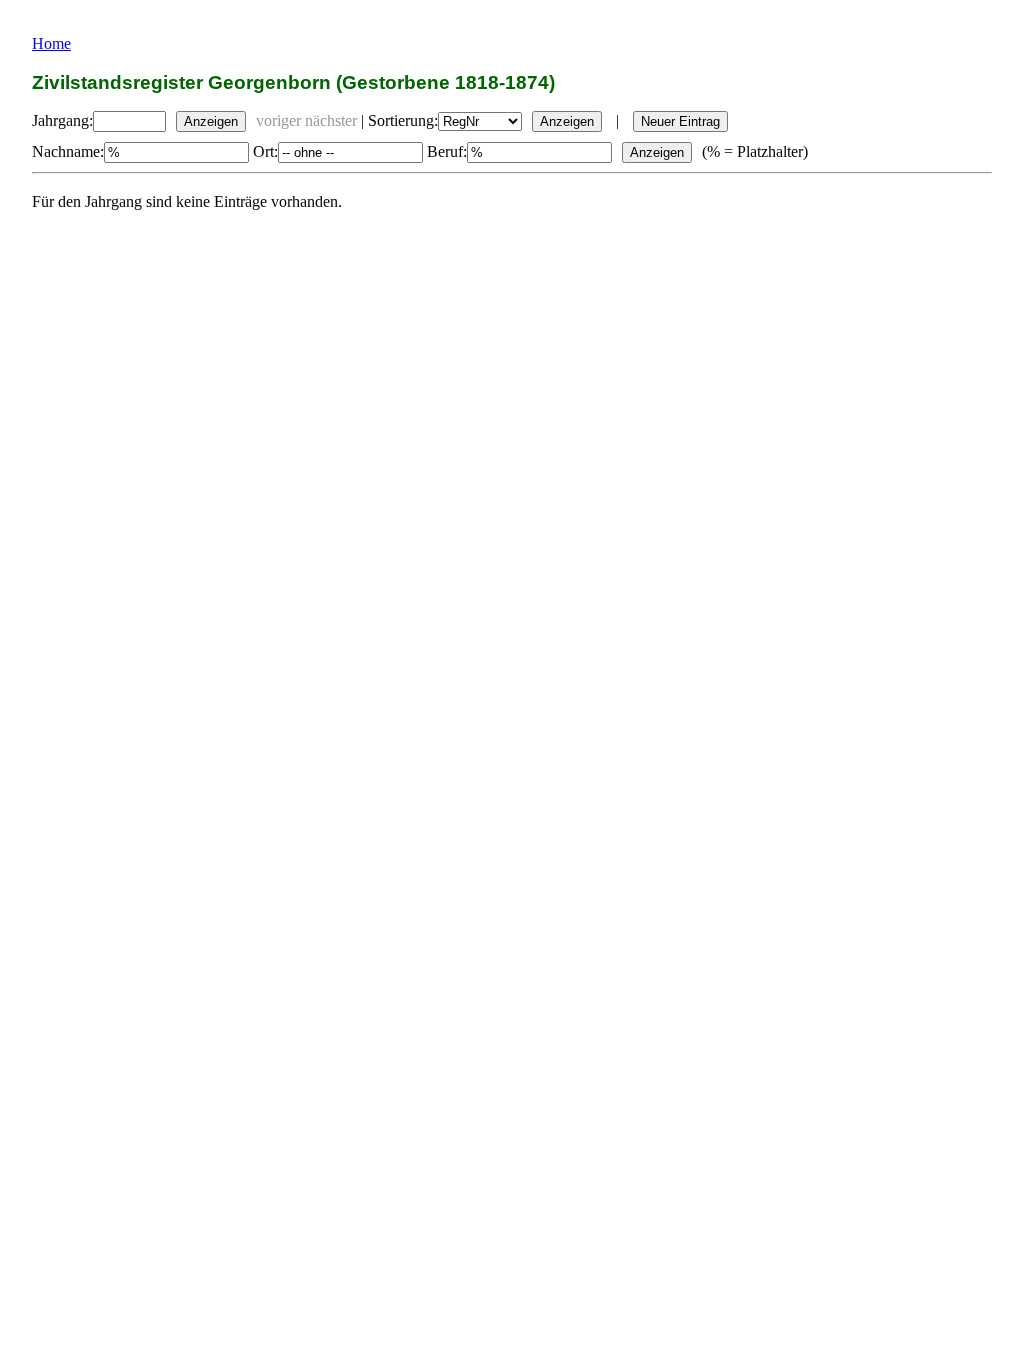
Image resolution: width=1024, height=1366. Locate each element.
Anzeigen (211, 121)
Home (51, 43)
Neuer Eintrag (680, 121)
